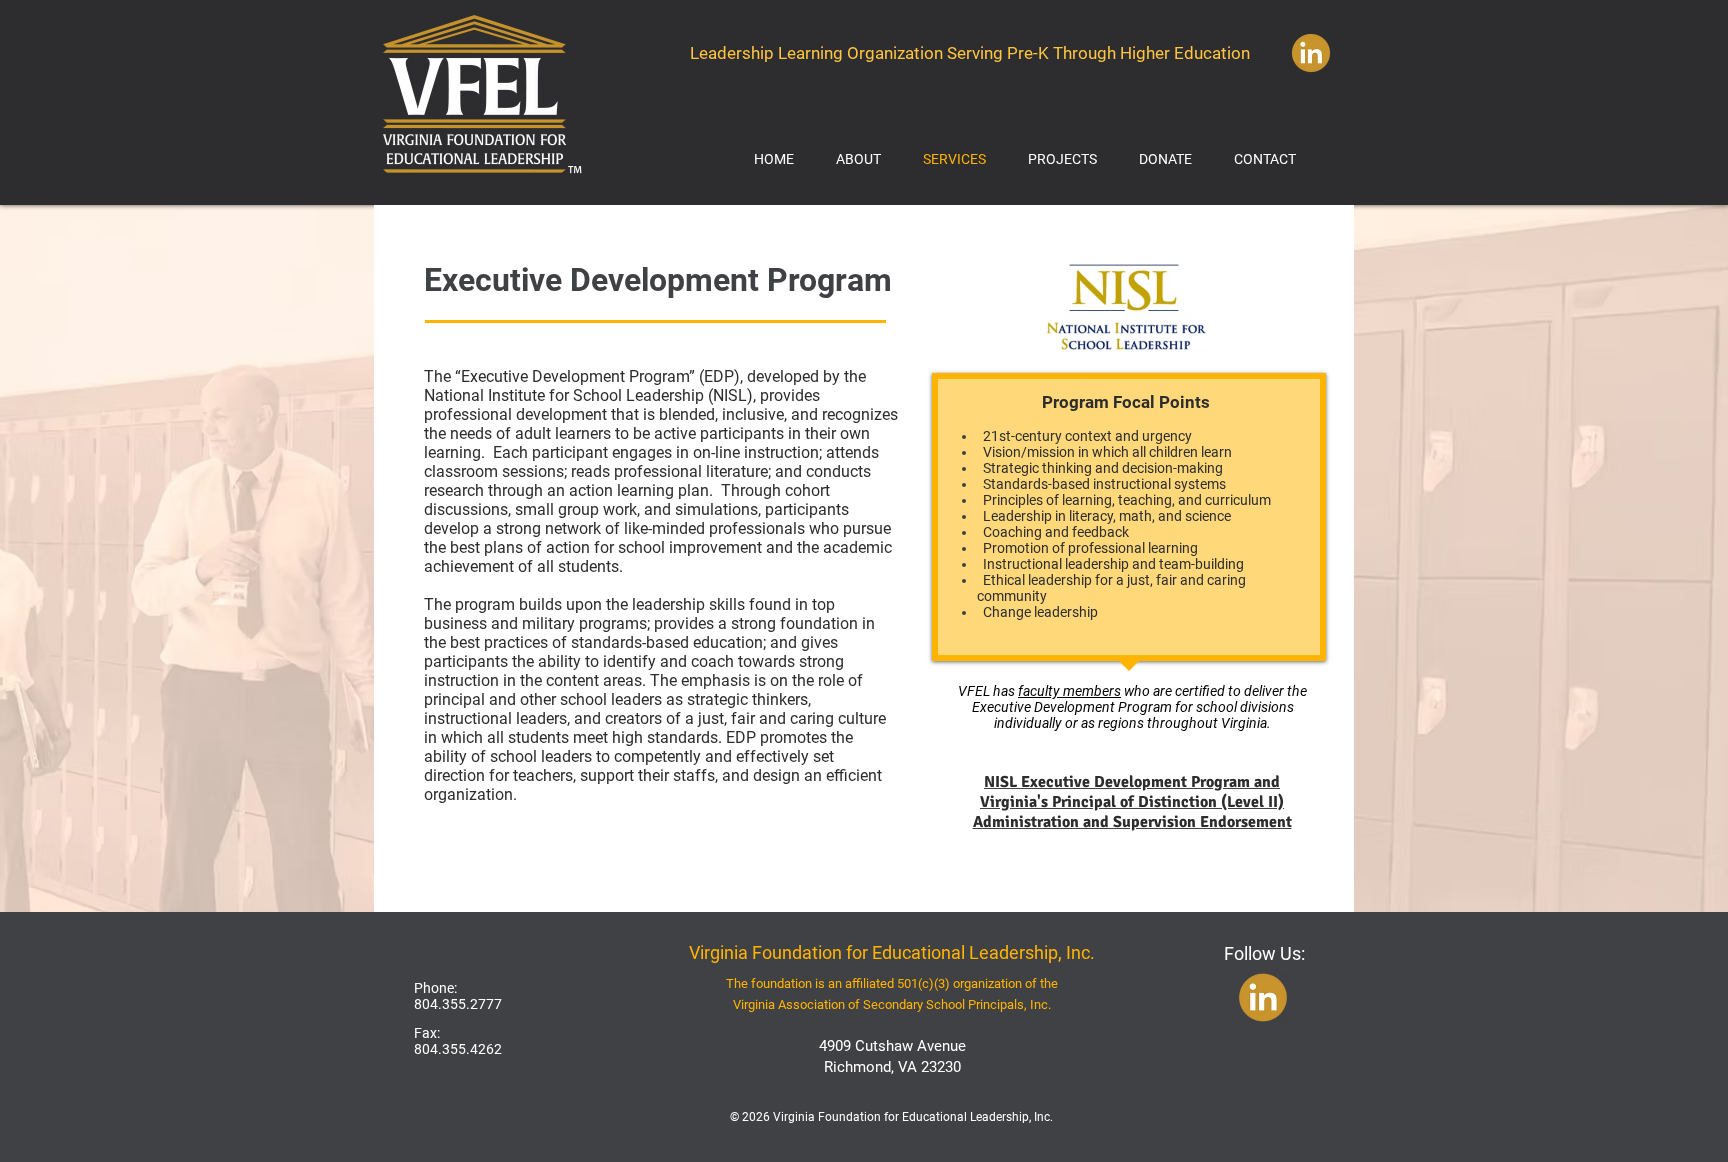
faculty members (1069, 691)
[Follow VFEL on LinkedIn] (1310, 53)
